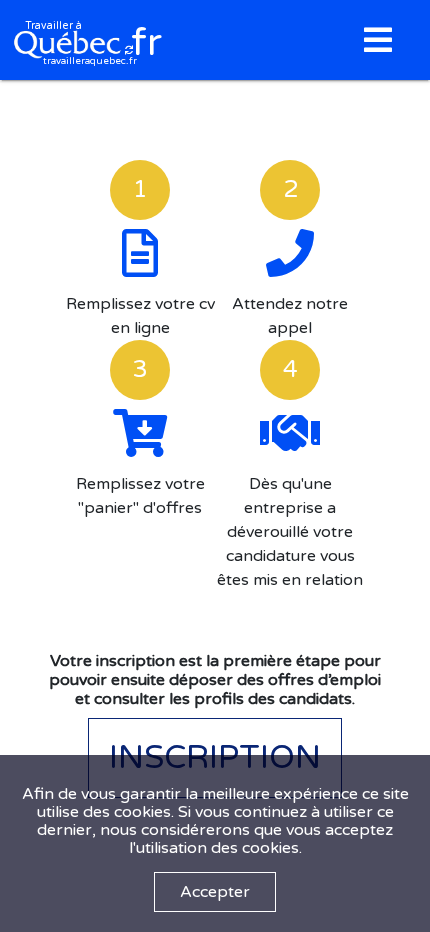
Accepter (215, 892)
